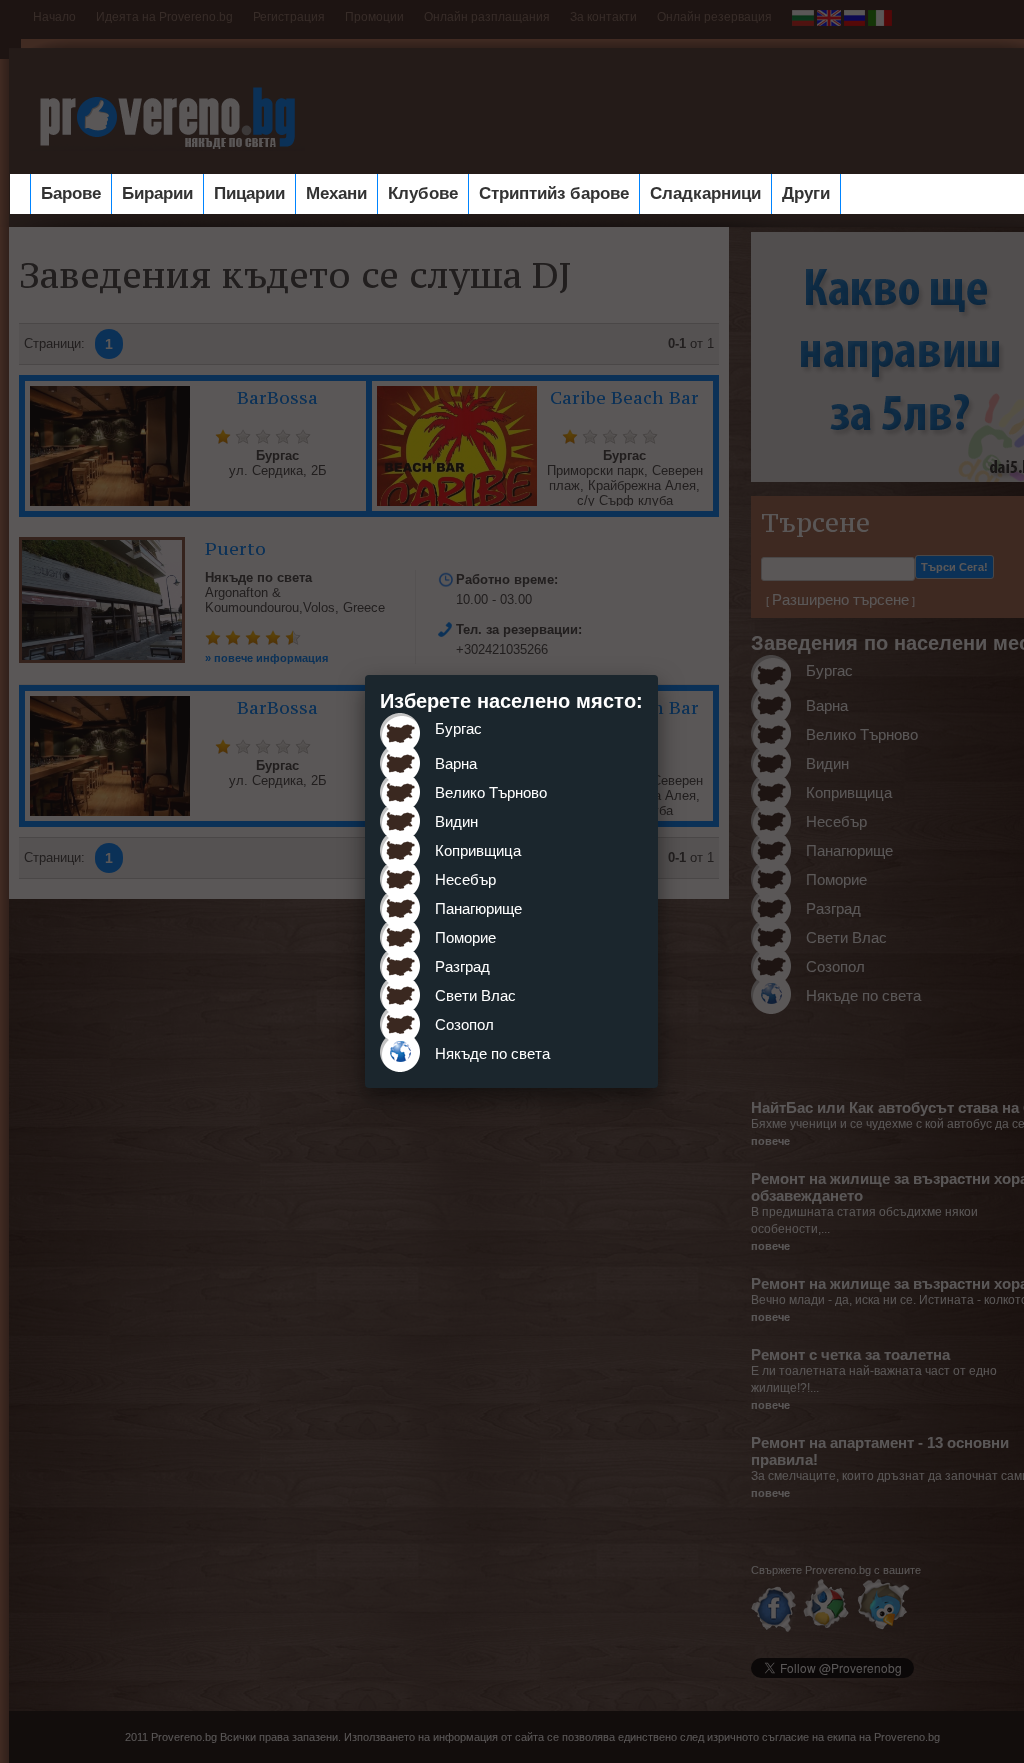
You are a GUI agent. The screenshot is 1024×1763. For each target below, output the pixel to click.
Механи (336, 193)
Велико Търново (491, 792)
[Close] (658, 675)
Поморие (465, 937)
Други (806, 193)
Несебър (465, 879)
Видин (456, 821)
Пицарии (249, 193)
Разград (462, 966)
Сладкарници (705, 193)
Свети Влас (475, 995)
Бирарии (157, 193)
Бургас (458, 728)
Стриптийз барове (554, 193)
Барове (71, 193)
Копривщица (478, 850)
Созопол (464, 1024)
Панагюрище (478, 908)
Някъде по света (492, 1053)
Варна (456, 763)
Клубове (423, 193)
